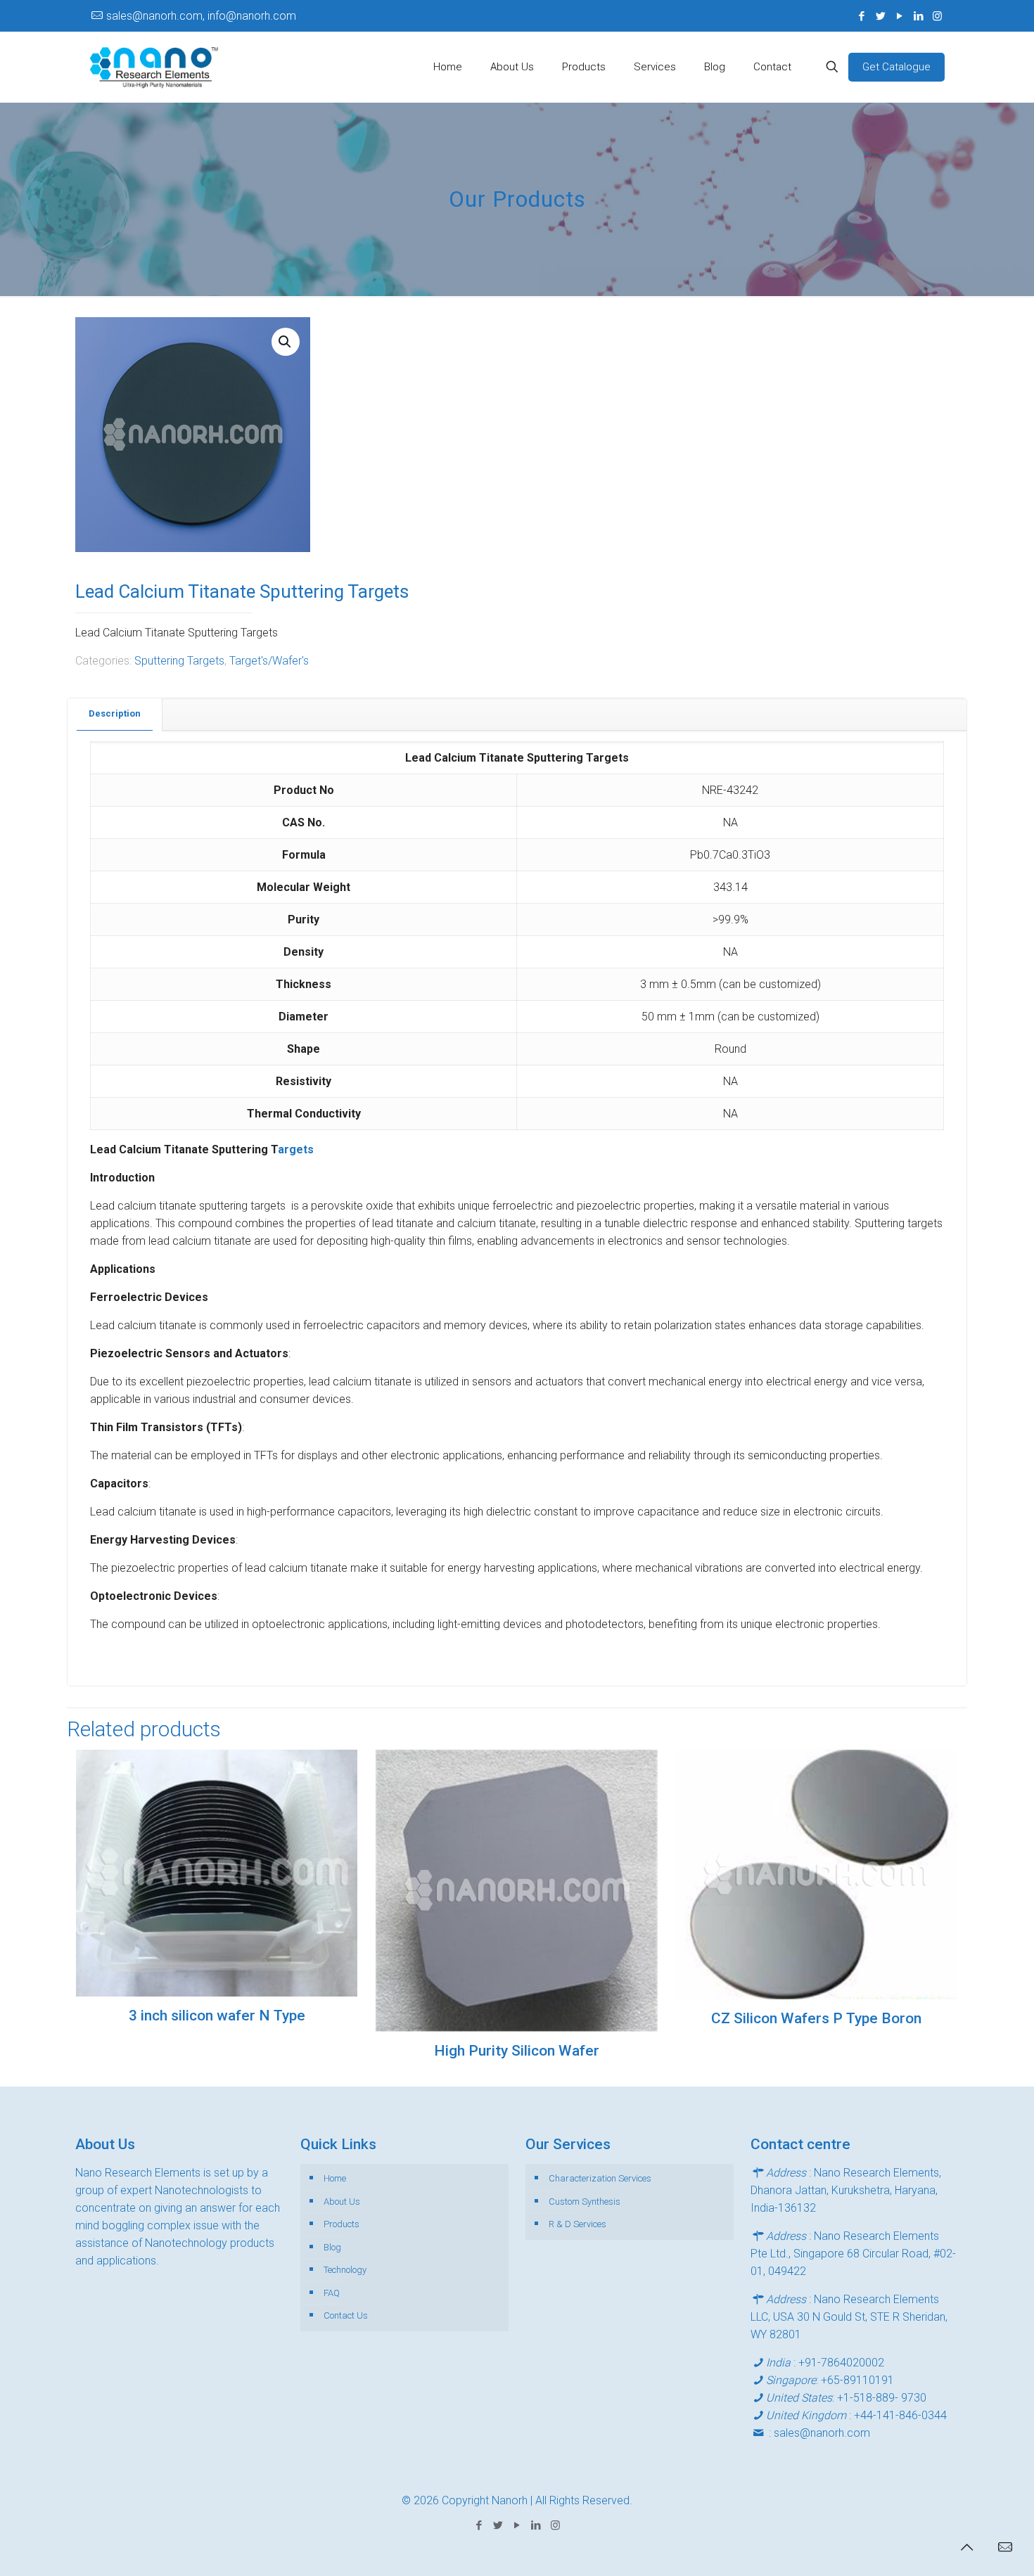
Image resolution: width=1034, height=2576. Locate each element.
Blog (332, 2247)
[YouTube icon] (899, 16)
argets (296, 1149)
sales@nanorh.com (822, 2433)
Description (115, 713)
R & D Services (577, 2224)
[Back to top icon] (966, 2547)
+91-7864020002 (841, 2363)
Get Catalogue (896, 67)
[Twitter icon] (880, 16)
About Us (342, 2202)
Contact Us (346, 2315)
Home (335, 2178)
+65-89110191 (857, 2380)
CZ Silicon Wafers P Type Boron (816, 2018)
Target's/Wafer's (269, 661)
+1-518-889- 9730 (882, 2398)
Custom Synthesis (585, 2202)
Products (342, 2224)
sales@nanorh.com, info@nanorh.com (201, 16)
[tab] (115, 714)
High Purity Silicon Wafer (517, 2051)
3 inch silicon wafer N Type (217, 2016)
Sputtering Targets (179, 661)
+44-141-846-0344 (900, 2415)
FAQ (332, 2293)
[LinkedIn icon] (918, 16)
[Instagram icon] (937, 16)
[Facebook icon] (861, 16)
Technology (345, 2270)
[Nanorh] (154, 67)
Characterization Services (600, 2178)
